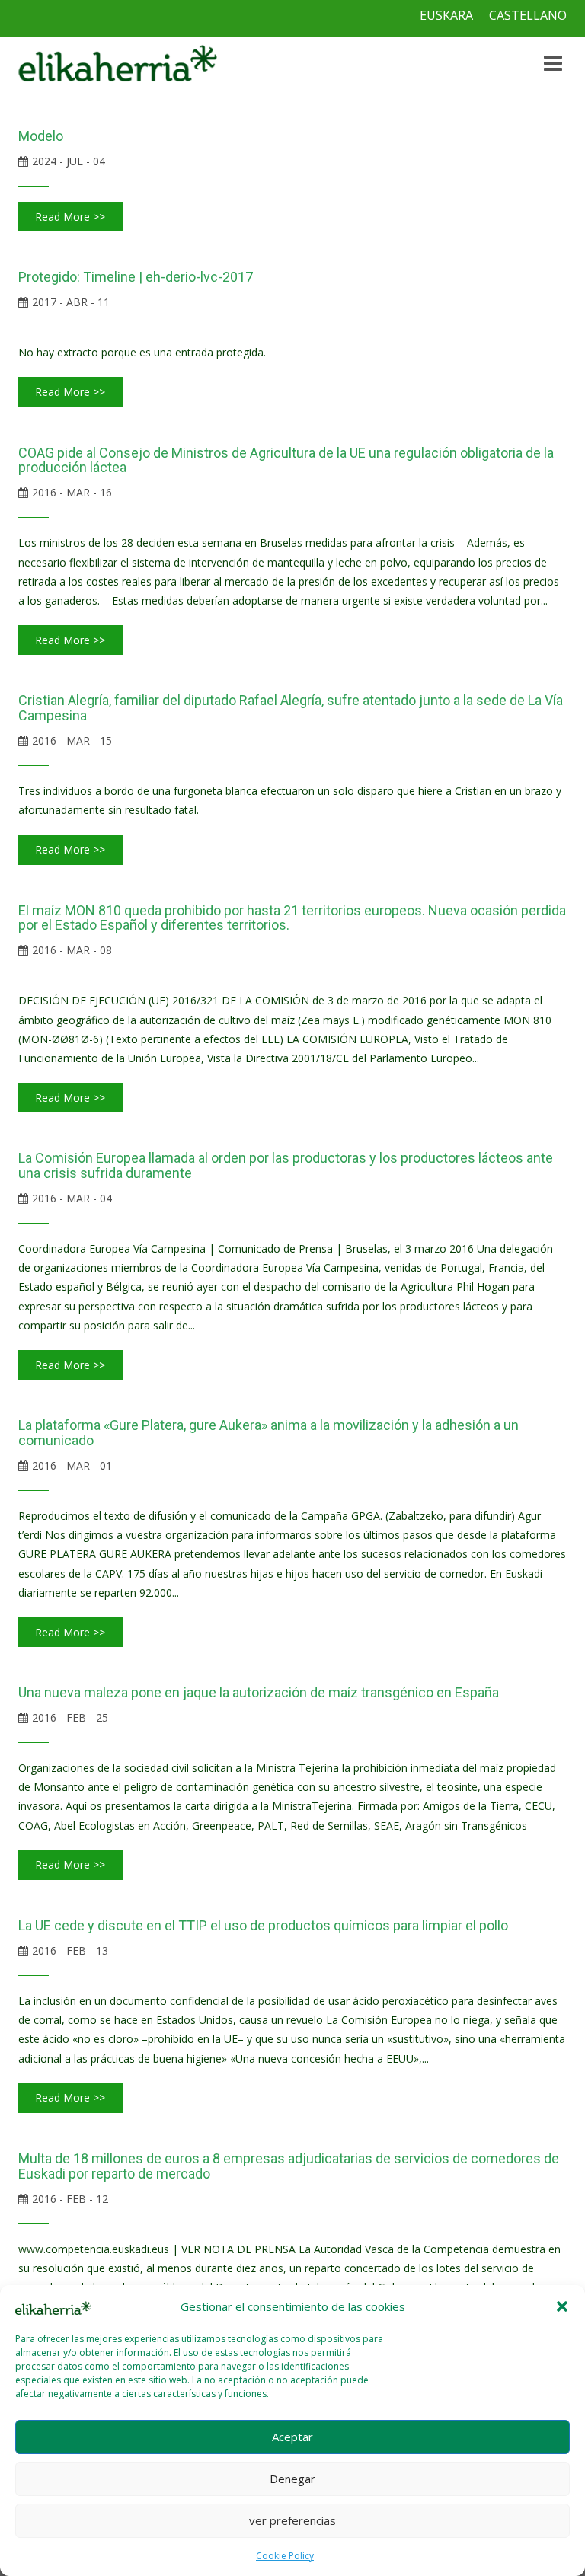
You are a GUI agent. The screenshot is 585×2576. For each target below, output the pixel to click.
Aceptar (292, 2437)
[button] (562, 2306)
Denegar (292, 2479)
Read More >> (70, 217)
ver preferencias (292, 2520)
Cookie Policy (285, 2556)
